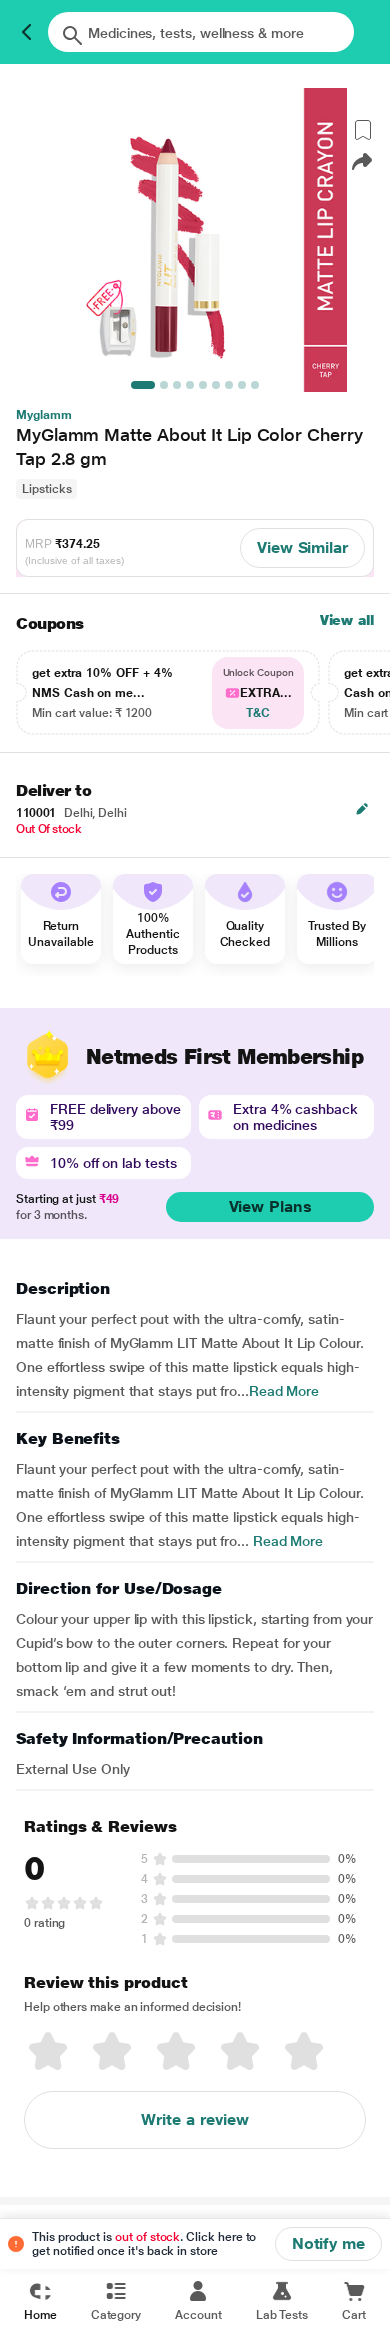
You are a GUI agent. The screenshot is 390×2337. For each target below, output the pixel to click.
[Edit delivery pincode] (362, 809)
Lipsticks (46, 489)
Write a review (195, 2119)
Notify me (328, 2243)
